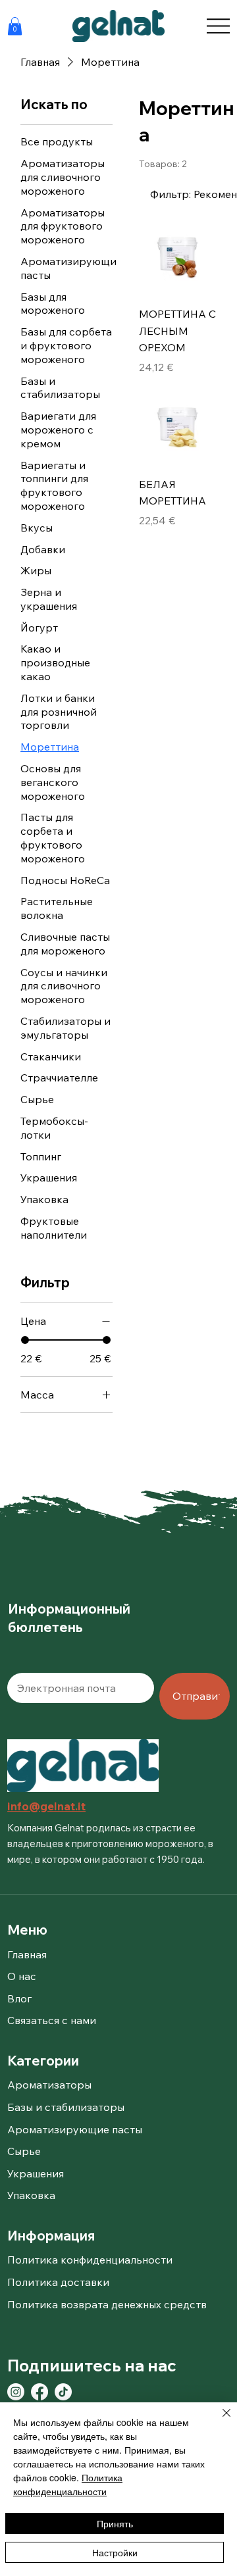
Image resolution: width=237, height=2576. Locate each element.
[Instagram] (16, 2392)
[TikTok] (63, 2392)
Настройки (115, 2552)
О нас (22, 1976)
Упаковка (31, 2195)
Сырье (24, 2151)
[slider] (25, 1340)
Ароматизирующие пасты (75, 2129)
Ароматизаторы (49, 2085)
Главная (27, 1954)
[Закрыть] (219, 2421)
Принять (115, 2523)
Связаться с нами (52, 2020)
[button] (15, 26)
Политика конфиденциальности (68, 2484)
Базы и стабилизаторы (66, 2107)
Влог (19, 1998)
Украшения (36, 2173)
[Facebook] (39, 2392)
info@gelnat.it (46, 1806)
